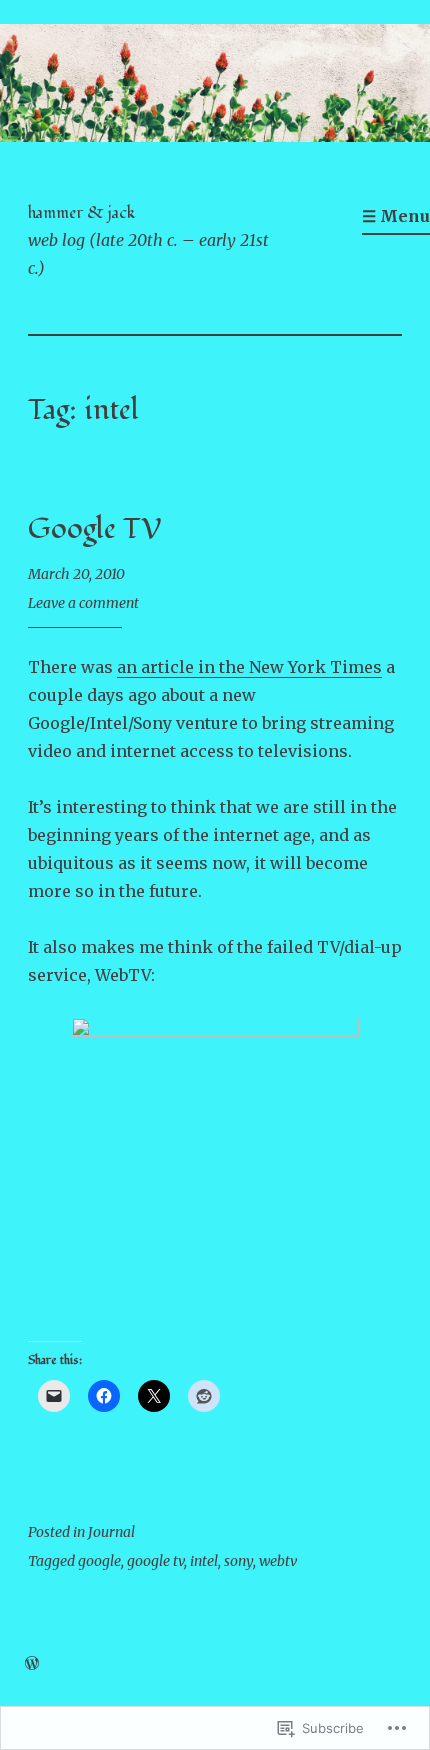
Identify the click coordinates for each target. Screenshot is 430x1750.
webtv (278, 1561)
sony (238, 1561)
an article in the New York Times (249, 667)
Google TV (95, 529)
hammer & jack (81, 213)
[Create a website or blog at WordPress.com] (32, 1664)
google (99, 1561)
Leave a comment (83, 603)
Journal (111, 1532)
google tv (155, 1561)
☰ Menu (396, 216)
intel (204, 1561)
